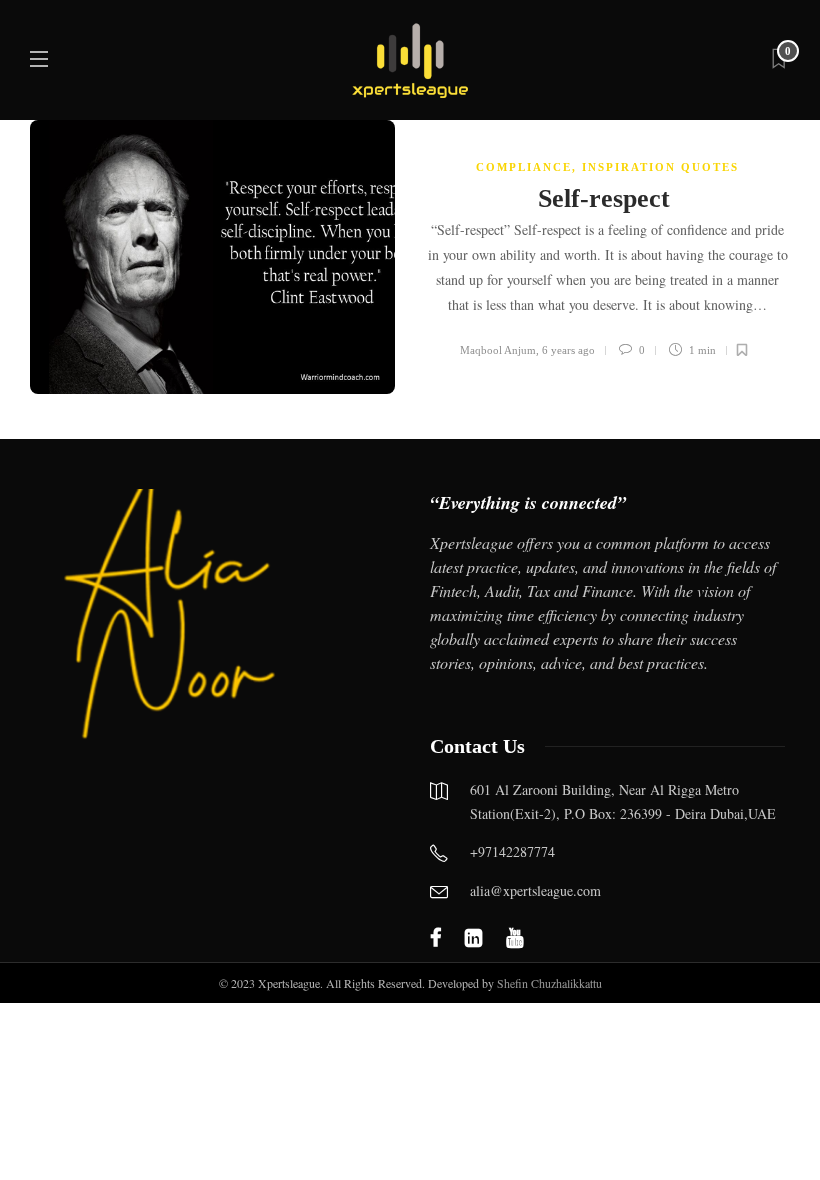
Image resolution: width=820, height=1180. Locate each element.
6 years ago (568, 350)
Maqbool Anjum (498, 350)
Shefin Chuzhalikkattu (549, 983)
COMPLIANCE (524, 167)
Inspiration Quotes (660, 167)
